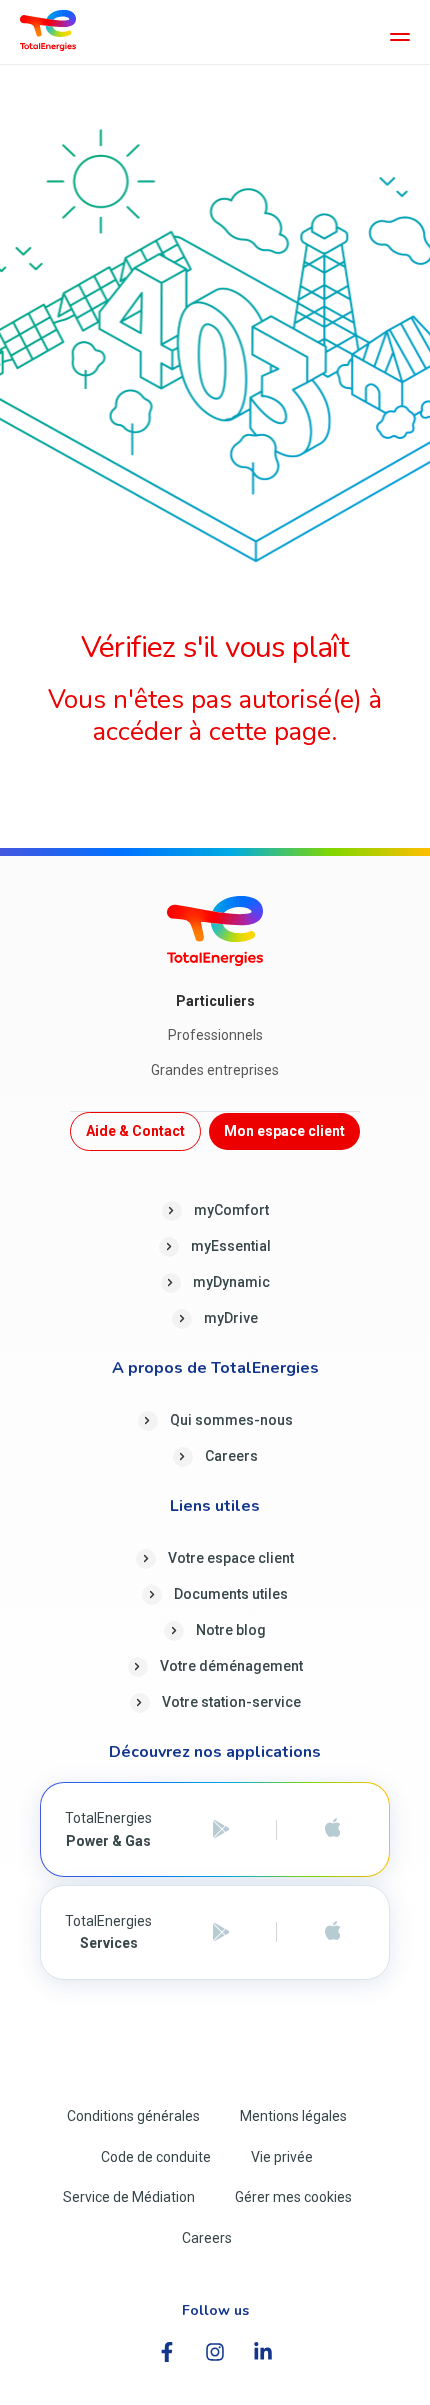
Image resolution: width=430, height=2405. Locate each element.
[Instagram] (215, 2352)
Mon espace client (284, 1131)
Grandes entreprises (215, 1070)
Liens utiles (215, 1507)
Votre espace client (231, 1558)
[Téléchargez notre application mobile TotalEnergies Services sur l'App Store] (332, 1932)
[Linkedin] (263, 2352)
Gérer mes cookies (293, 2197)
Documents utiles (231, 1594)
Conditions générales (133, 2116)
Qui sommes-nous (231, 1420)
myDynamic (231, 1282)
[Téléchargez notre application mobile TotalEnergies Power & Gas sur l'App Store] (332, 1830)
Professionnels (215, 1035)
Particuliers (215, 1001)
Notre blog (231, 1630)
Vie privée (282, 2157)
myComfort (231, 1210)
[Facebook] (167, 2352)
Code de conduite (156, 2157)
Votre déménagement (231, 1666)
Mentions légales (293, 2116)
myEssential (231, 1246)
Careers (231, 1456)
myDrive (231, 1318)
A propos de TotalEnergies (215, 1369)
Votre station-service (231, 1702)
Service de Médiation (129, 2197)
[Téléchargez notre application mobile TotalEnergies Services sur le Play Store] (221, 1932)
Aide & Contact (135, 1131)
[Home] (48, 29)
